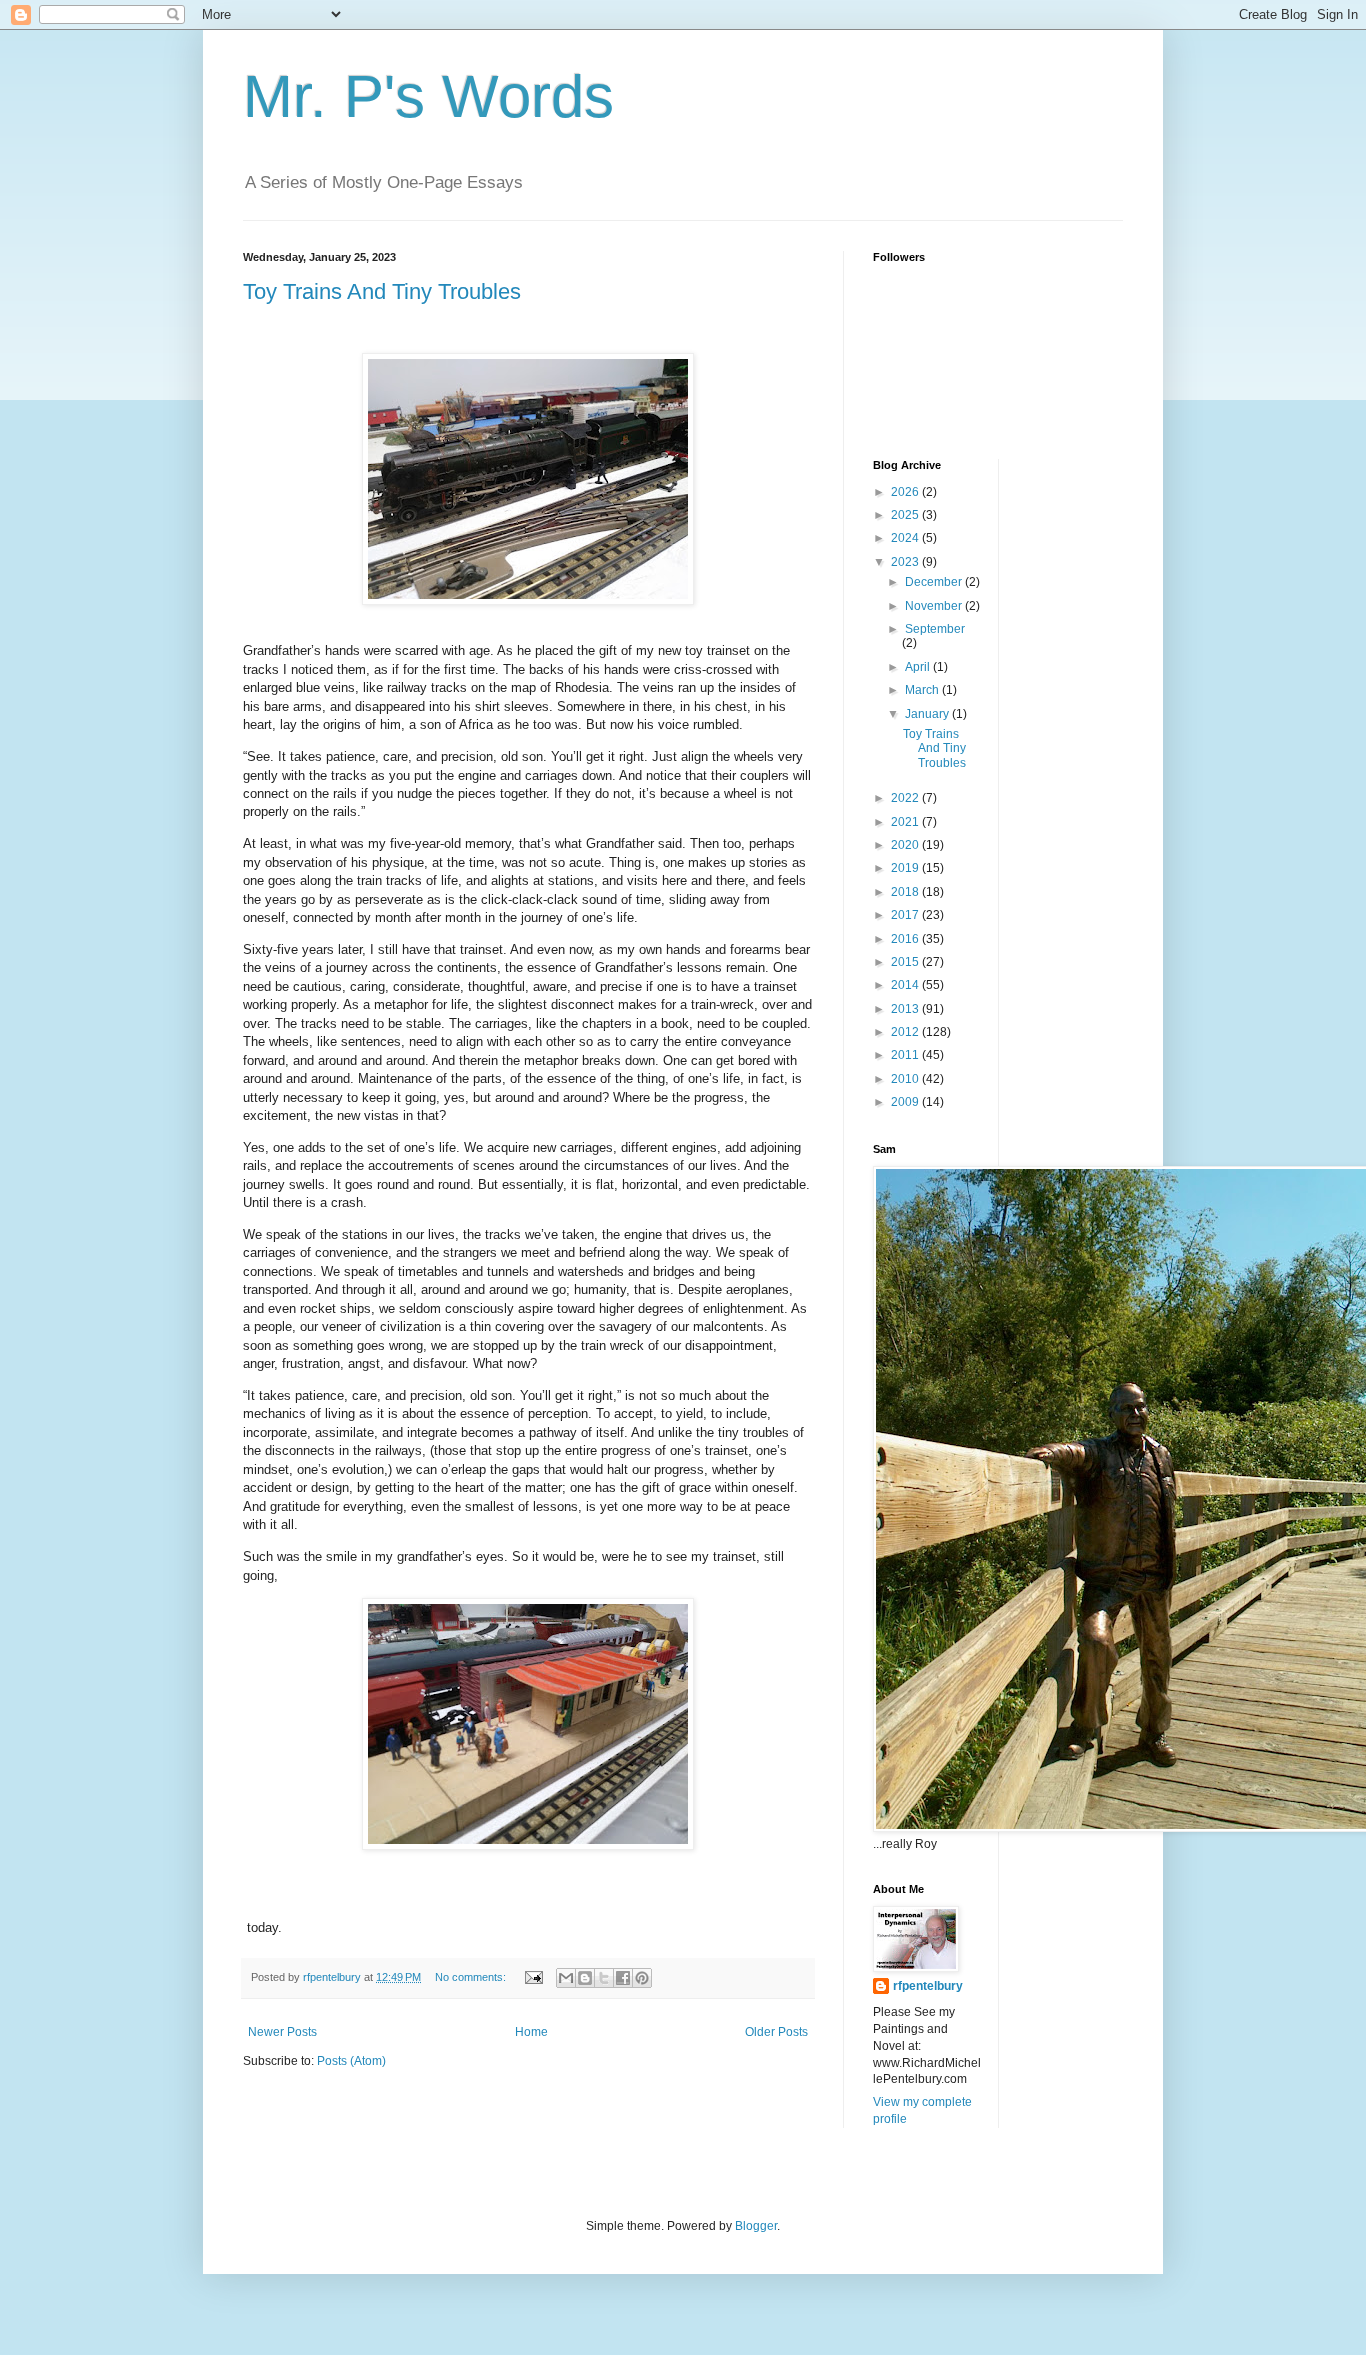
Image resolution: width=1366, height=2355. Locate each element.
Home (531, 2032)
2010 (906, 1079)
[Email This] (566, 1978)
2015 (906, 962)
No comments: (472, 1977)
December (935, 582)
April (919, 667)
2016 (906, 939)
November (935, 606)
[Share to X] (604, 1978)
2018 (906, 892)
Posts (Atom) (351, 2061)
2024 (906, 538)
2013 (906, 1009)
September (935, 629)
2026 (906, 492)
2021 (906, 822)
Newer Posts (282, 2032)
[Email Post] (533, 1977)
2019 (906, 868)
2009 (906, 1102)
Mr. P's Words (428, 96)
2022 (906, 798)
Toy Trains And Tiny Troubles (382, 291)
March (923, 690)
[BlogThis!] (585, 1978)
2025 (906, 515)
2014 (906, 985)
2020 (906, 845)
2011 (906, 1055)
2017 (906, 915)
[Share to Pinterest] (642, 1978)
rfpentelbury (928, 1986)
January (928, 714)
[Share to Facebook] (623, 1978)
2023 (906, 562)
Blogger (756, 2226)
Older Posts (776, 2032)
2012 (906, 1032)
